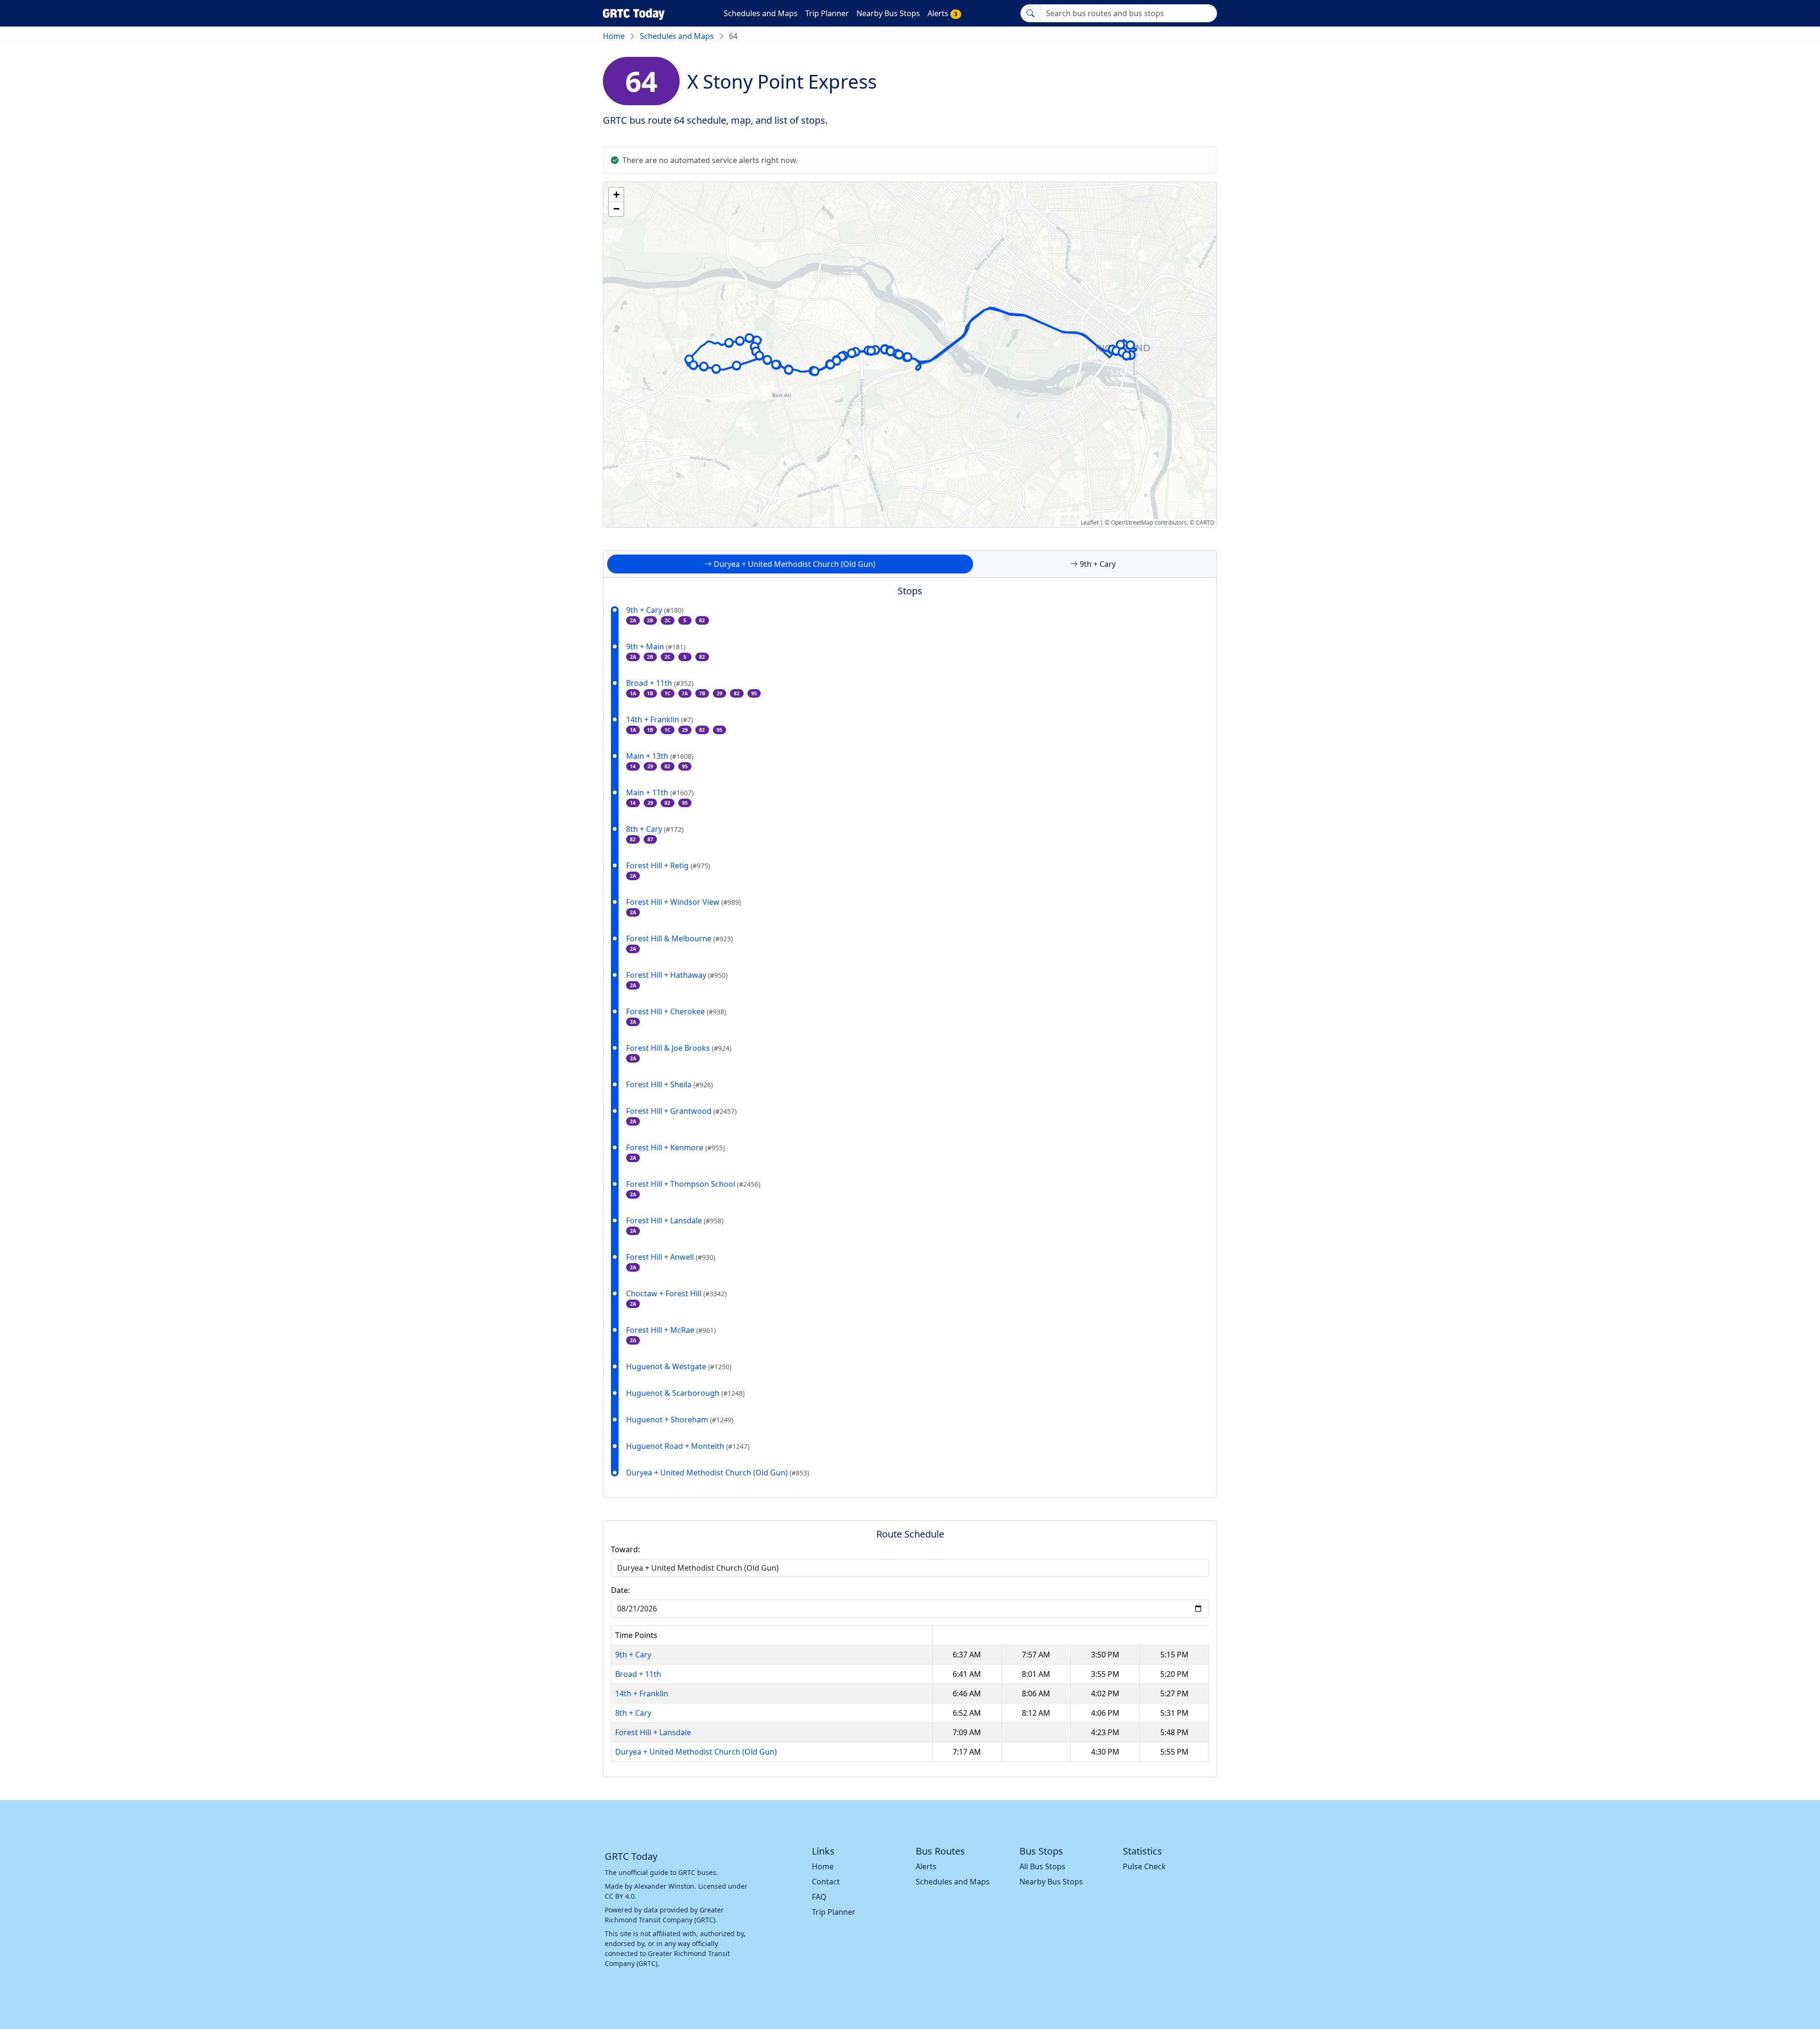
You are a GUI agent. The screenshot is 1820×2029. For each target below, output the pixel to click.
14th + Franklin (660, 719)
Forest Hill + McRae (671, 1330)
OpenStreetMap (1132, 523)
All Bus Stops (1042, 1866)
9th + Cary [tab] (1097, 564)
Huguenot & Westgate (679, 1366)
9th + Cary (655, 610)
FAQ (819, 1897)
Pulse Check (1144, 1866)
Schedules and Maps (761, 13)
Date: (620, 1590)
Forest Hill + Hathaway (677, 975)
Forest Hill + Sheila (669, 1084)
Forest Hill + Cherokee (676, 1011)
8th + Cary (655, 829)
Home (614, 36)
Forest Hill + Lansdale (675, 1220)
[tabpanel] (910, 1045)
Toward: (625, 1549)
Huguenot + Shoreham (680, 1419)
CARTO (1205, 523)
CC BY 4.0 (620, 1896)
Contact (826, 1882)
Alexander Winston (664, 1886)
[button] (693, 365)
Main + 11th (660, 792)
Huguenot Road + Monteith (688, 1446)
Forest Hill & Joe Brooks (679, 1048)
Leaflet (1090, 523)
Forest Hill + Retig (668, 865)
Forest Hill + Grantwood (681, 1111)
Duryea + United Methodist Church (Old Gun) (718, 1473)
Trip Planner (827, 13)
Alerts (942, 13)
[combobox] (1128, 13)
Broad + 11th (660, 683)
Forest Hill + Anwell (671, 1257)
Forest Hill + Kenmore (675, 1147)
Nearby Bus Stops (888, 13)
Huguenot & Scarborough (685, 1393)
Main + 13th (660, 756)
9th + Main (656, 646)
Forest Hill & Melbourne (679, 938)
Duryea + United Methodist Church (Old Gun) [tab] (794, 564)
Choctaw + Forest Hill (676, 1293)
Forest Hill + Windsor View (683, 902)
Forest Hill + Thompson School (693, 1184)
